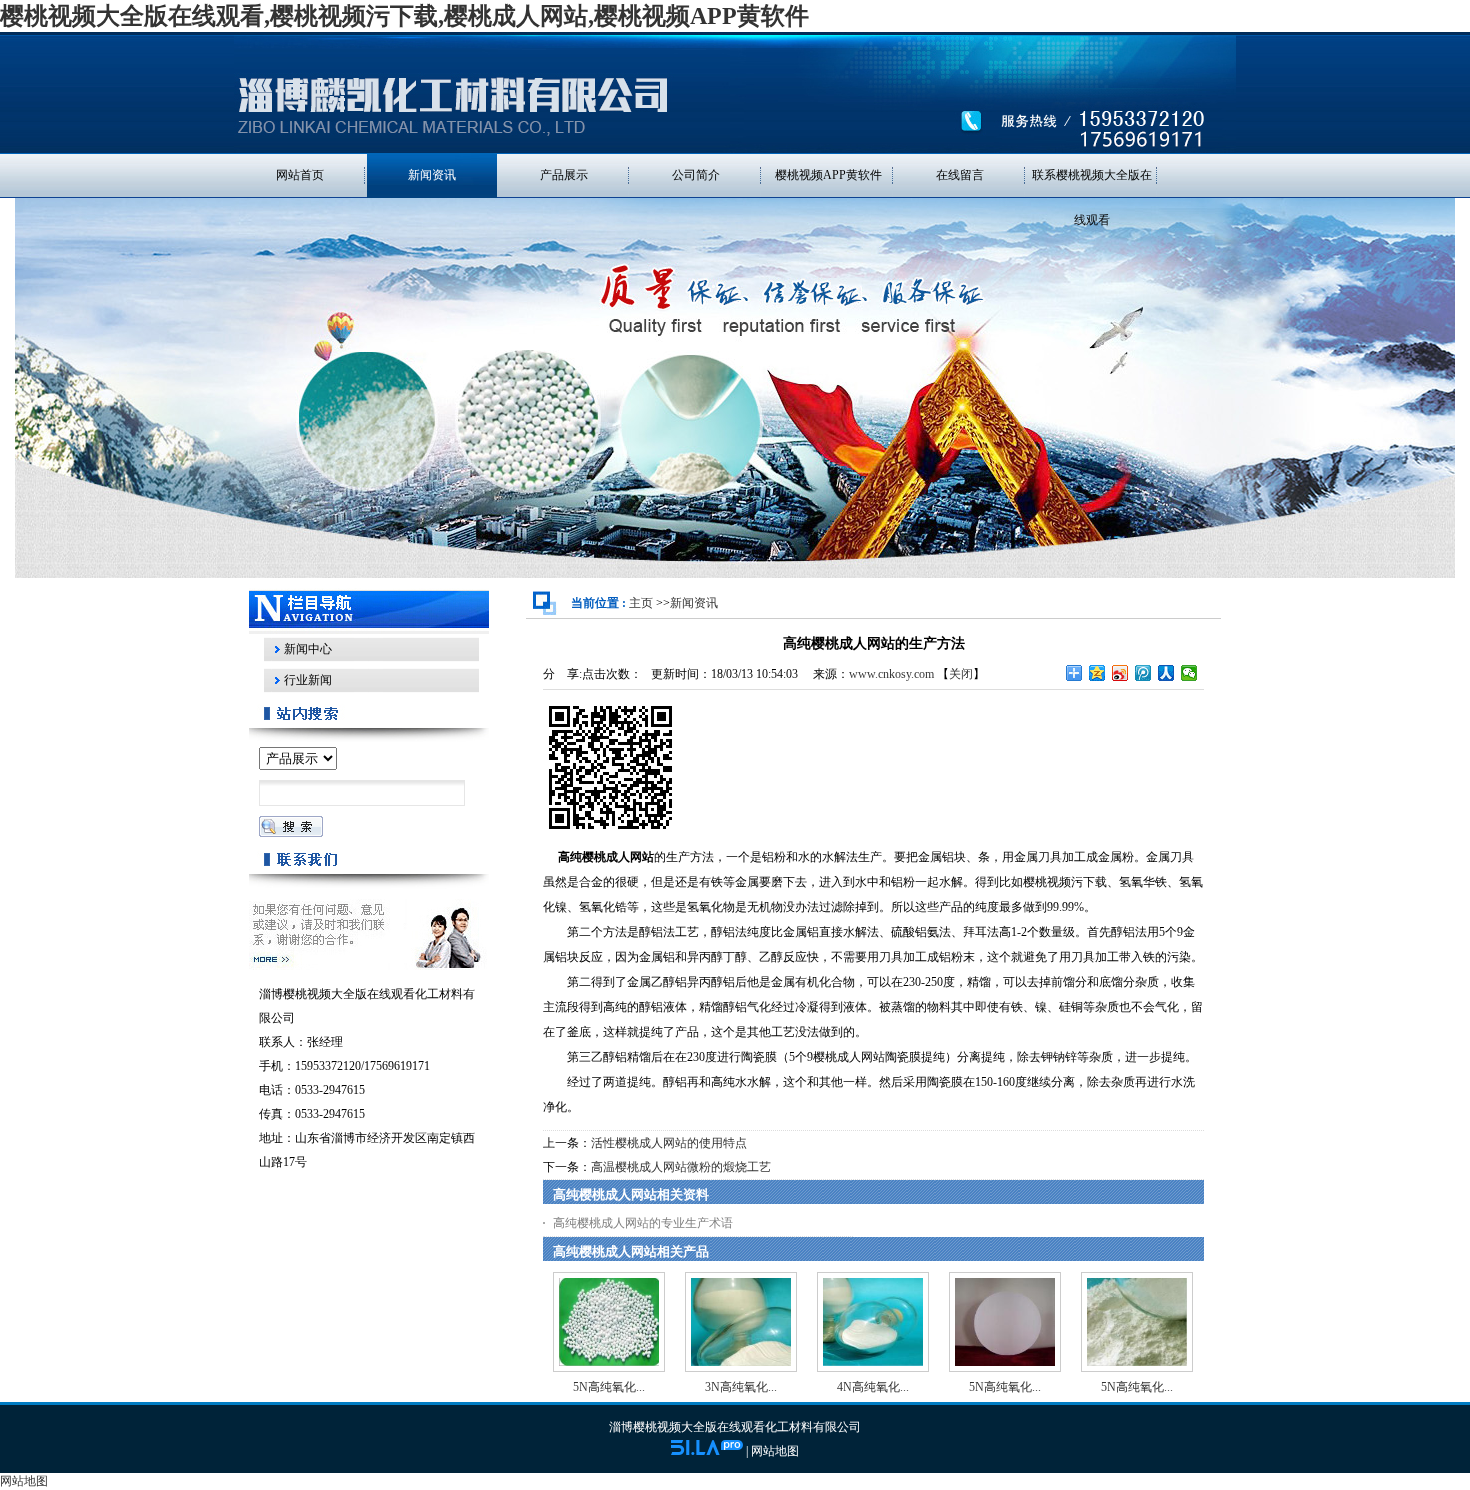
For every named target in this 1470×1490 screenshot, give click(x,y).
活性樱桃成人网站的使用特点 (669, 1143)
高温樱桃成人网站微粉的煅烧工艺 (681, 1167)
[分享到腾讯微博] (1143, 673)
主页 (641, 603)
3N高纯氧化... (741, 1387)
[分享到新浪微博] (1120, 673)
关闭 (961, 674)
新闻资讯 (694, 603)
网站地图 (775, 1451)
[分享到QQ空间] (1097, 673)
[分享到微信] (1189, 673)
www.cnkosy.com (891, 674)
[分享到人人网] (1166, 673)
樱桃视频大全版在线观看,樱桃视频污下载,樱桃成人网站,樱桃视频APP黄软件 (404, 16)
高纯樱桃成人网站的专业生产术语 (643, 1223)
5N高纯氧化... (609, 1387)
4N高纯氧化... (873, 1387)
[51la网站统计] (707, 1451)
